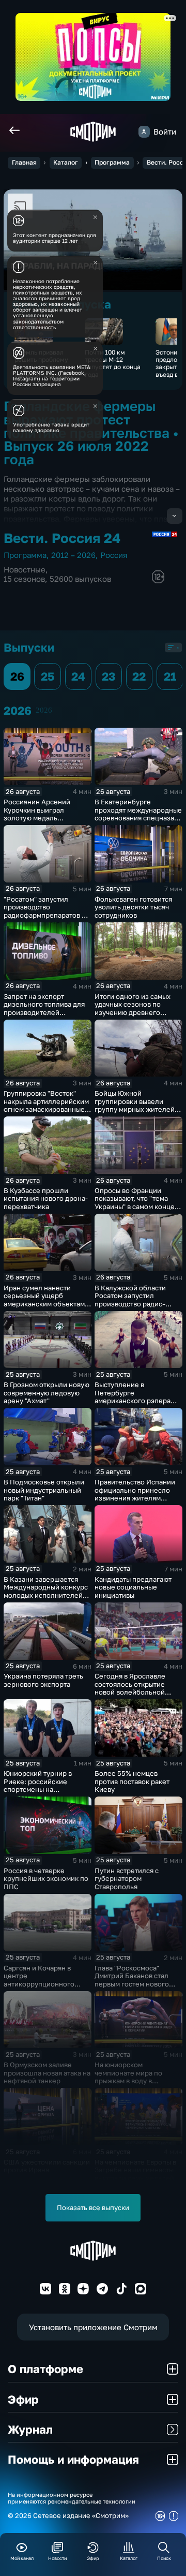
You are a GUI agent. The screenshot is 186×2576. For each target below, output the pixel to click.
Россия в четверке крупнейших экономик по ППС (46, 1879)
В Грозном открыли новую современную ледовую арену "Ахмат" (47, 1393)
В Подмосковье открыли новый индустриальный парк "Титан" (44, 1490)
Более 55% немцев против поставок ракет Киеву (132, 1781)
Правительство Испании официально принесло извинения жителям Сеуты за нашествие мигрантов (135, 1498)
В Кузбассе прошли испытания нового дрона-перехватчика (46, 1198)
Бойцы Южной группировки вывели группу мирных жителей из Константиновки (135, 1105)
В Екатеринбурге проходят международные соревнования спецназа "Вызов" (138, 814)
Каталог (66, 162)
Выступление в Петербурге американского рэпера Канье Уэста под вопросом (133, 1401)
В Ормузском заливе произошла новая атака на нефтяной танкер (47, 2073)
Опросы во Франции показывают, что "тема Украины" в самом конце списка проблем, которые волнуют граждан (137, 1206)
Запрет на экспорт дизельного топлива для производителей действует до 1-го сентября (44, 1012)
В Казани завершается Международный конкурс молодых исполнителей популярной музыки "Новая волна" (46, 1595)
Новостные (25, 570)
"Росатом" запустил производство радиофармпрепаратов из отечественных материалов (47, 915)
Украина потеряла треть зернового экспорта (43, 1680)
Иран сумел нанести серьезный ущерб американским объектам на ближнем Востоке (44, 1300)
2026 (44, 710)
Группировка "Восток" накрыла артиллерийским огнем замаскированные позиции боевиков (46, 1105)
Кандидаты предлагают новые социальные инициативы (133, 1587)
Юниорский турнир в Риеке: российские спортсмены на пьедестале (38, 1785)
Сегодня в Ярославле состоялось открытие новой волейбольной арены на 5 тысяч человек (137, 1688)
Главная (24, 162)
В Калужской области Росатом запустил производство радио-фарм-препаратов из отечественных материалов (130, 1308)
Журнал (30, 2429)
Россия (114, 555)
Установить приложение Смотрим (93, 2327)
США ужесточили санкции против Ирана (47, 2166)
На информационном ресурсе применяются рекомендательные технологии (72, 2498)
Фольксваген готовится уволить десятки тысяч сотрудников (133, 907)
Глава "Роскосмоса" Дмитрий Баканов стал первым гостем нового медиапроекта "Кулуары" (136, 1980)
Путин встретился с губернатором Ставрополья (127, 1879)
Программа (112, 162)
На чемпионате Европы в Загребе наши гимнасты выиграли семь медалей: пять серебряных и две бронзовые (135, 2178)
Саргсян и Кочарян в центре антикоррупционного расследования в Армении (47, 1980)
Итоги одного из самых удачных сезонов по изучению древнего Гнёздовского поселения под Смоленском (136, 1012)
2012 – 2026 (73, 555)
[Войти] (144, 131)
